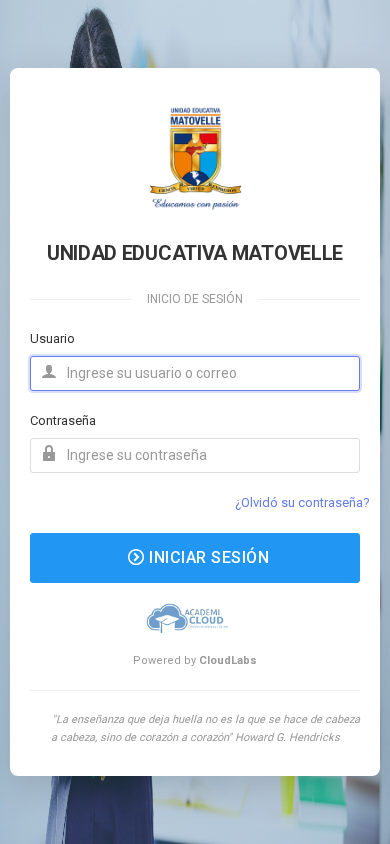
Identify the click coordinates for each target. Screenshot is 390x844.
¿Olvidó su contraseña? (302, 502)
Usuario (52, 338)
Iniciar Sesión (207, 557)
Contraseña (63, 420)
